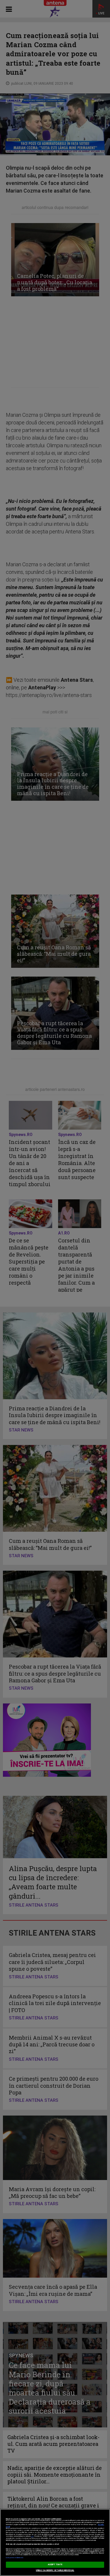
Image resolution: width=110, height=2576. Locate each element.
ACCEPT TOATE (55, 2565)
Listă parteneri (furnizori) (15, 2558)
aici (32, 2536)
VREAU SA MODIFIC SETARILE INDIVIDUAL (55, 2570)
